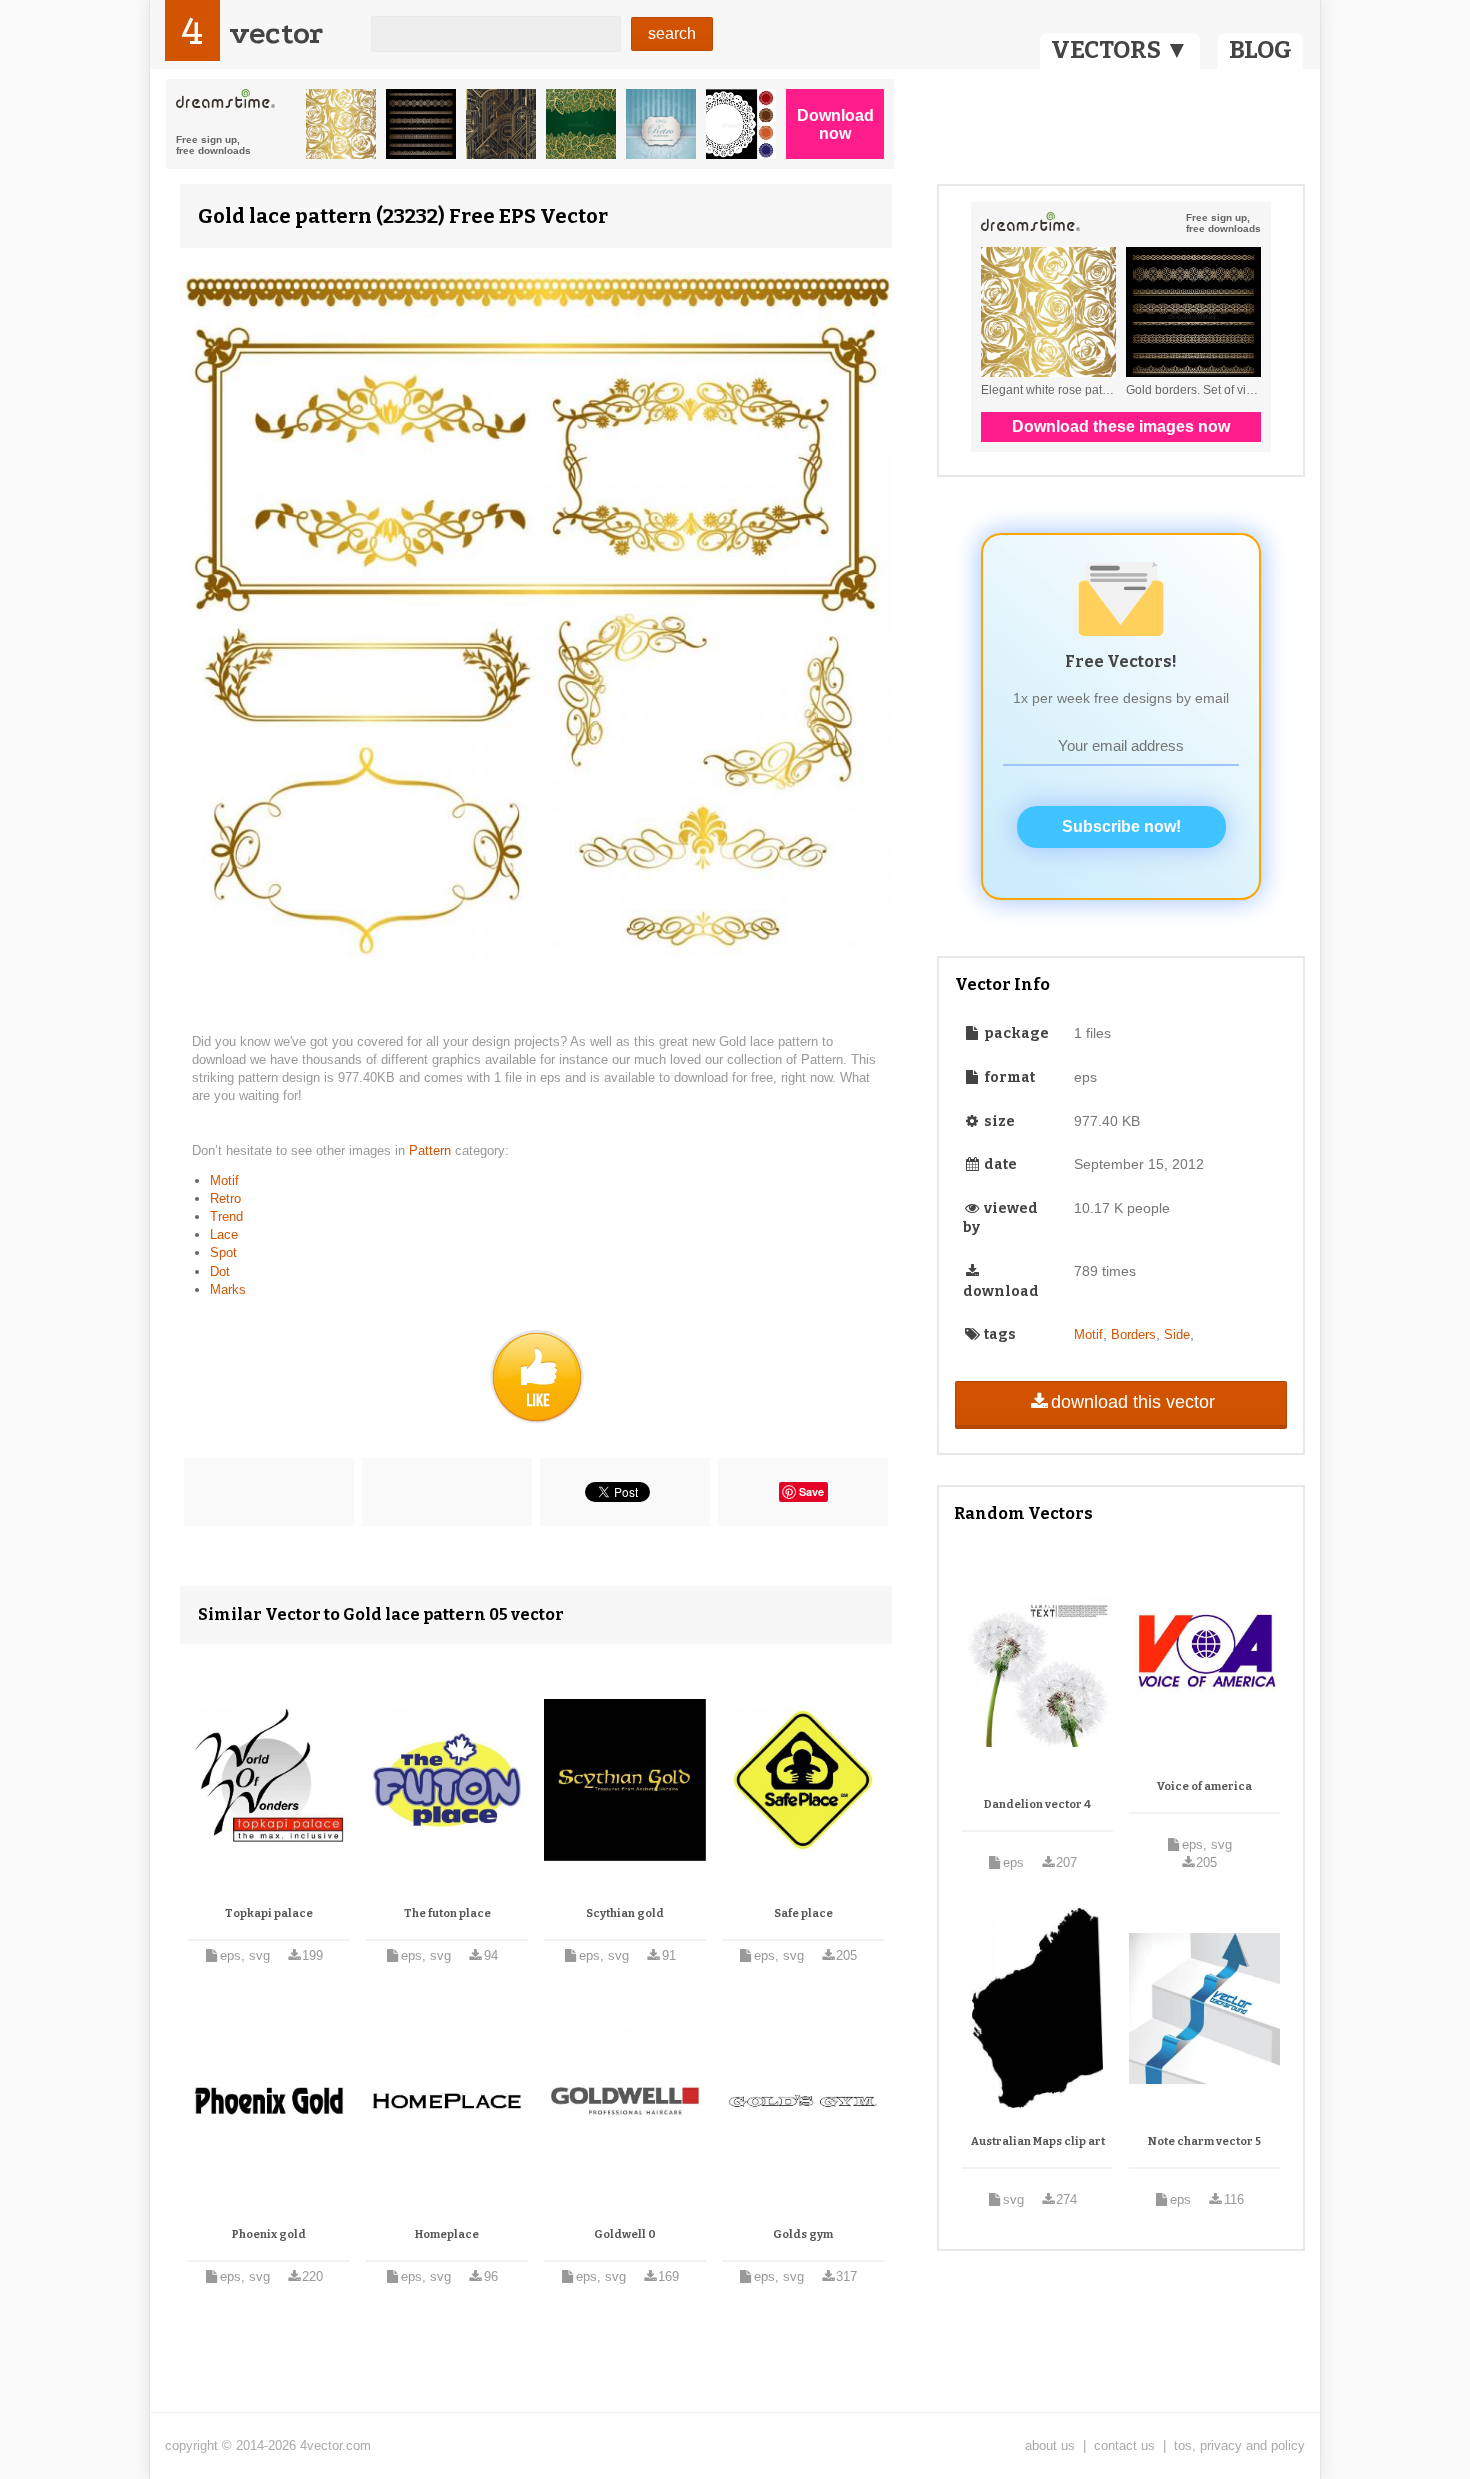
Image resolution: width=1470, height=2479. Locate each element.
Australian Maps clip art (1038, 2141)
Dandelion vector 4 (1037, 1804)
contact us (1124, 2445)
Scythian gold (625, 1913)
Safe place (803, 1913)
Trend (226, 1216)
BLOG (1260, 50)
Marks (228, 1289)
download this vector (1133, 1402)
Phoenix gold (269, 2234)
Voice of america (1204, 1786)
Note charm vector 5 (1204, 2141)
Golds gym (803, 2234)
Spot (223, 1252)
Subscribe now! (1121, 826)
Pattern (432, 1150)
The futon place (447, 1913)
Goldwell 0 (625, 2234)
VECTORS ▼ (1120, 50)
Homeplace (447, 2234)
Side (1177, 1334)
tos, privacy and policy (1239, 2445)
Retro (225, 1198)
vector (276, 33)
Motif (224, 1180)
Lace (224, 1234)
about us (1050, 2445)
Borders (1133, 1334)
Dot (220, 1271)
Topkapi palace (269, 1913)
